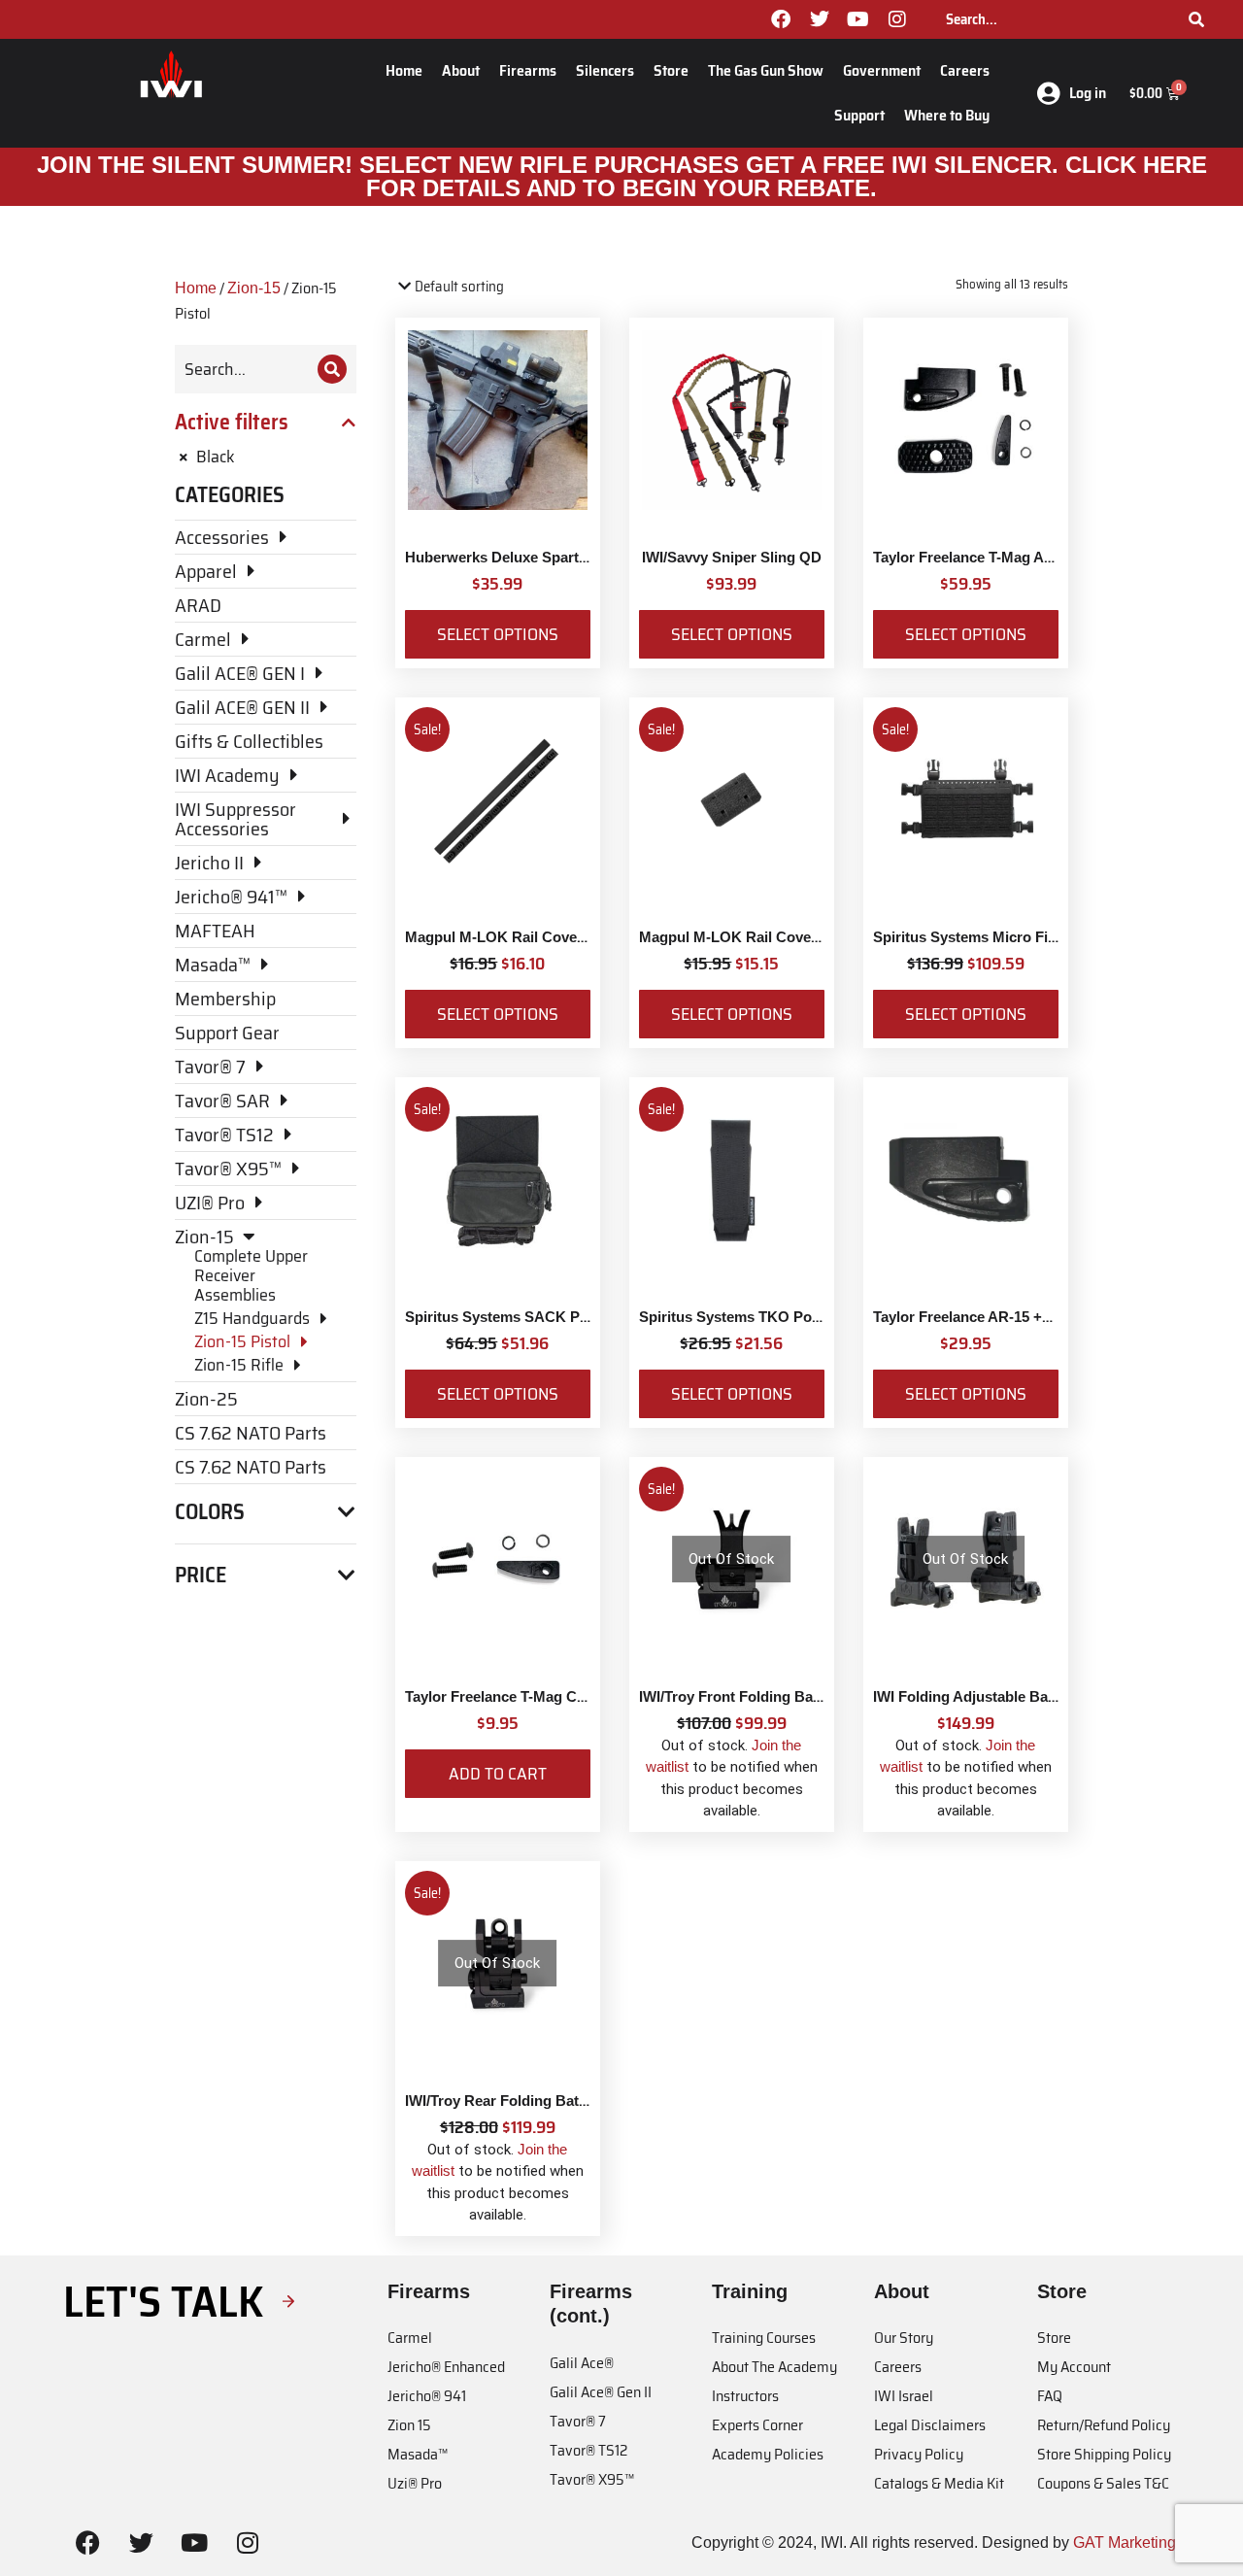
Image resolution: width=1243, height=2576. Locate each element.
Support (859, 115)
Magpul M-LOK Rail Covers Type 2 (756, 937)
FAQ (1050, 2396)
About (461, 70)
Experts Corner (757, 2425)
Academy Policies (768, 2454)
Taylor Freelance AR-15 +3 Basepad (993, 1317)
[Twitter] (820, 19)
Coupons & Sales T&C (1103, 2483)
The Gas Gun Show (766, 70)
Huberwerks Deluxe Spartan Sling (520, 557)
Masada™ (418, 2454)
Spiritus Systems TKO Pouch (738, 1317)
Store (671, 70)
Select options (498, 634)
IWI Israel (904, 2396)
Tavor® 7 (578, 2421)
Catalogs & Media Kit (939, 2483)
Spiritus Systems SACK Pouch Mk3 (525, 1317)
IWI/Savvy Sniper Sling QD (732, 557)
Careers (965, 70)
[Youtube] (858, 19)
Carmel (410, 2338)
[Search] (1196, 19)
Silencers (605, 70)
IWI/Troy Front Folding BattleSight (755, 1696)
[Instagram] (897, 19)
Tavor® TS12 (588, 2450)
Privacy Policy (919, 2454)
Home (404, 70)
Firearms (528, 70)
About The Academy (774, 2367)
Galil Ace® (582, 2363)
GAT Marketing (1125, 2542)
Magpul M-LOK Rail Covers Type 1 (521, 937)
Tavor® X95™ (592, 2479)
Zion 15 (409, 2425)
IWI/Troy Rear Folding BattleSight (518, 2101)
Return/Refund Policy (1104, 2425)
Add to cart (498, 1774)
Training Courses (764, 2338)
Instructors (745, 2396)
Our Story (904, 2338)
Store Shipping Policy (1104, 2454)
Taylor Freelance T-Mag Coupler (513, 1696)
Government (882, 70)
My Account (1074, 2367)
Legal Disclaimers (930, 2425)
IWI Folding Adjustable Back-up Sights (1003, 1696)
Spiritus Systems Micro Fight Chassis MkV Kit (1029, 937)
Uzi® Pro (415, 2483)
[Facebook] (781, 19)
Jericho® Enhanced (446, 2367)
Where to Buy (947, 115)
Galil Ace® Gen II (601, 2392)
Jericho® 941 (427, 2396)
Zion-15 (254, 288)
